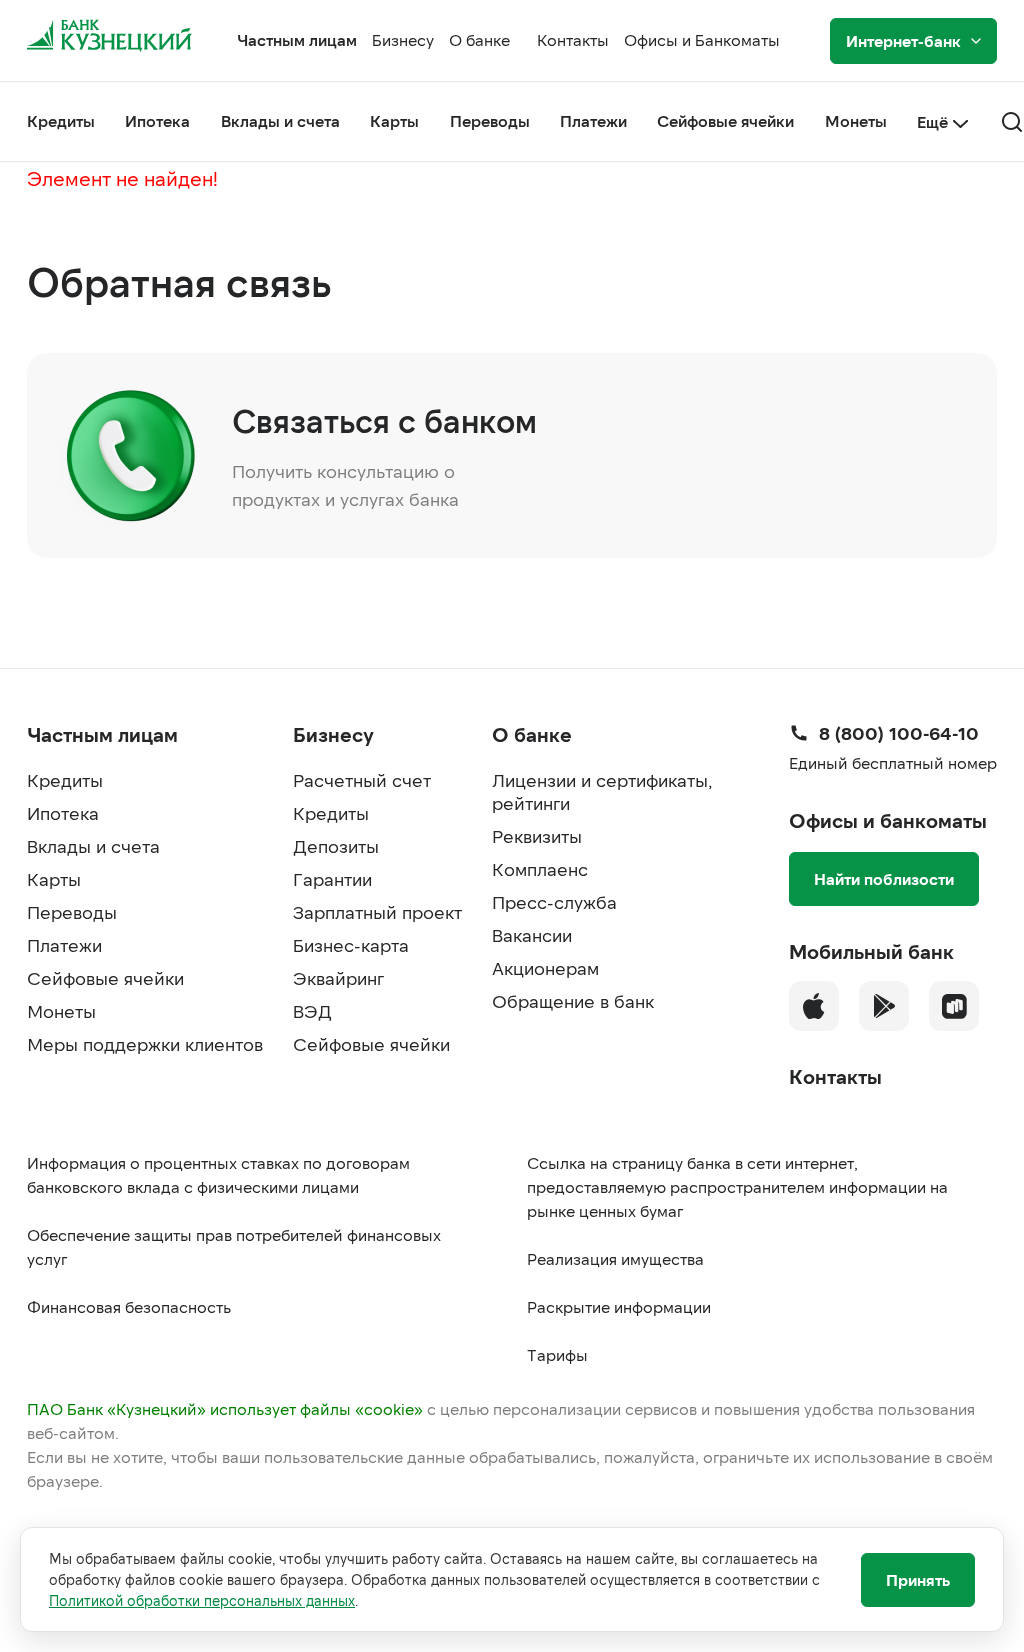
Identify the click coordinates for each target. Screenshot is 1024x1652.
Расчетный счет (362, 780)
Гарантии (332, 879)
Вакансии (532, 935)
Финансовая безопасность (129, 1306)
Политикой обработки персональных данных (202, 1600)
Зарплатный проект (377, 912)
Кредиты (61, 120)
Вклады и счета (280, 120)
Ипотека (157, 120)
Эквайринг (338, 978)
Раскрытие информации (619, 1306)
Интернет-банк (903, 40)
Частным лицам (297, 39)
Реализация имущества (615, 1258)
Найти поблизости (884, 878)
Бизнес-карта (351, 945)
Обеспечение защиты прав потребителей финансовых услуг (234, 1246)
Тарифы (557, 1354)
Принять (918, 1579)
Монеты (856, 120)
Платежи (593, 120)
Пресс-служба (554, 902)
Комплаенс (540, 869)
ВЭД (312, 1011)
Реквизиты (537, 836)
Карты (394, 120)
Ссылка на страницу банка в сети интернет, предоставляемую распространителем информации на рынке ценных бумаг (737, 1186)
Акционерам (545, 968)
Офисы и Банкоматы (702, 39)
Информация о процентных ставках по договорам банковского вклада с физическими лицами (218, 1174)
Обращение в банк (573, 1001)
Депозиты (336, 846)
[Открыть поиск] (1012, 122)
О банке (479, 39)
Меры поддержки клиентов (145, 1044)
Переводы (490, 120)
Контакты (573, 39)
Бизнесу (403, 39)
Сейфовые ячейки (725, 120)
